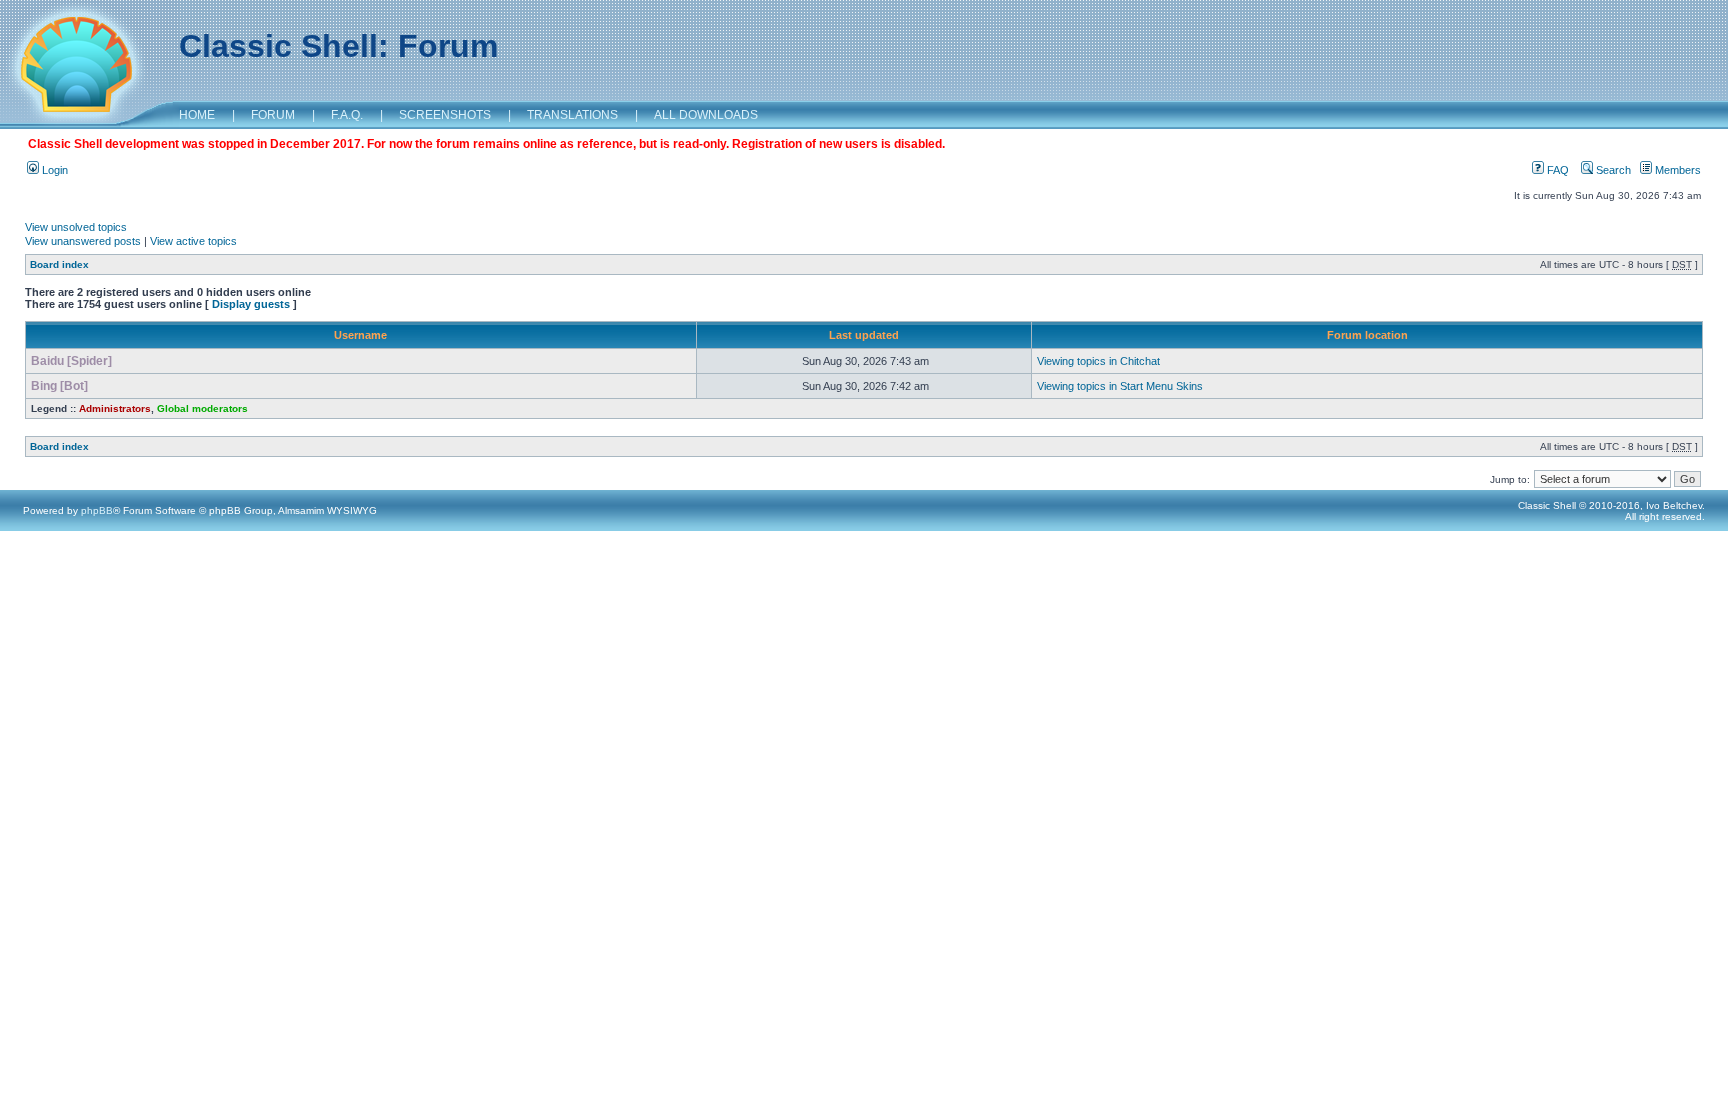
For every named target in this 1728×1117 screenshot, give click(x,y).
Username (360, 335)
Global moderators (202, 408)
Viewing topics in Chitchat (1098, 361)
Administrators (115, 408)
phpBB (97, 510)
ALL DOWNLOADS (706, 115)
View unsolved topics (76, 227)
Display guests (251, 304)
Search (1612, 170)
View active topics (193, 241)
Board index (59, 264)
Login (53, 170)
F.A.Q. (347, 115)
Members (1676, 170)
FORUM (273, 115)
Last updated (864, 335)
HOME (197, 115)
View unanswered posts (83, 241)
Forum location (1367, 335)
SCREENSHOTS (445, 115)
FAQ (1556, 170)
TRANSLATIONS (572, 115)
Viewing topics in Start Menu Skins (1120, 386)
